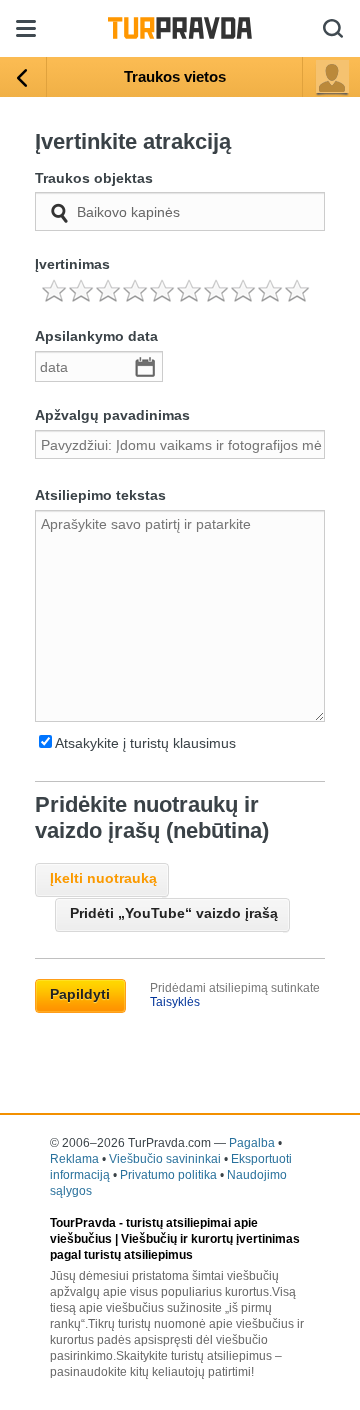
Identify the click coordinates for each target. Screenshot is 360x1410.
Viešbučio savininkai (165, 1159)
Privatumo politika (168, 1175)
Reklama (74, 1159)
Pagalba (252, 1143)
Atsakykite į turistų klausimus (145, 743)
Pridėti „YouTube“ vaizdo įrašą (174, 913)
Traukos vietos (175, 76)
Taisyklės (175, 1002)
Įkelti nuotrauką (103, 878)
